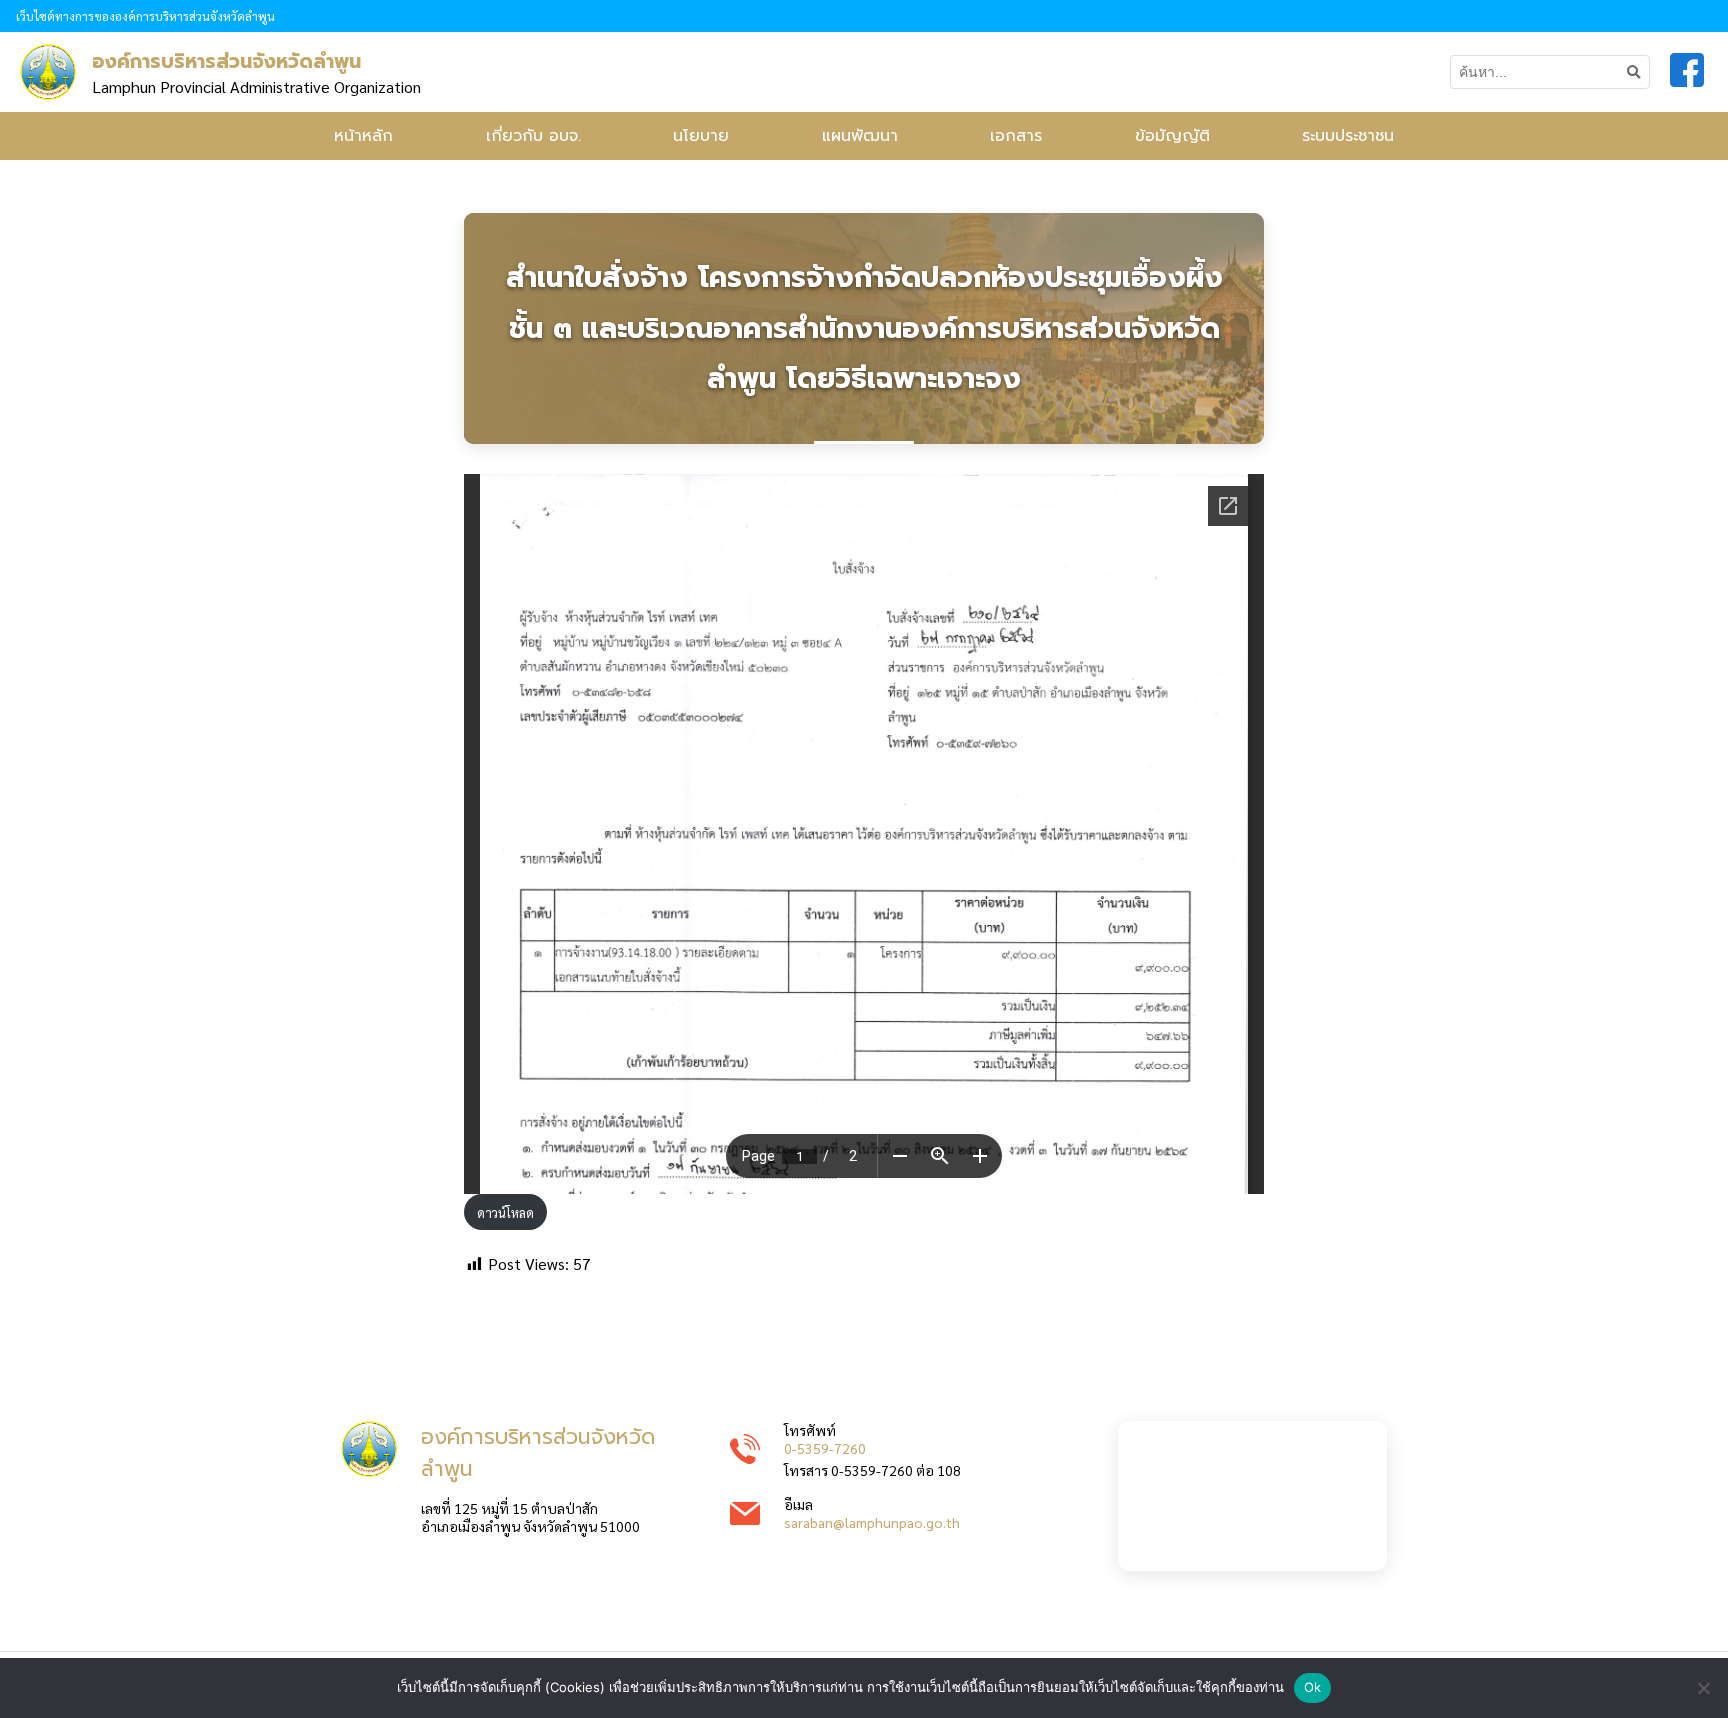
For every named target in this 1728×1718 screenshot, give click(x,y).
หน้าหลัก (363, 136)
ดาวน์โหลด (505, 1212)
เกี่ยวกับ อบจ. (533, 136)
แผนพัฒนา (860, 136)
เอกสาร (1016, 136)
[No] (1703, 1688)
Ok (1313, 1687)
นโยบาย (701, 136)
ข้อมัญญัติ (1172, 136)
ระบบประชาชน (1348, 136)
